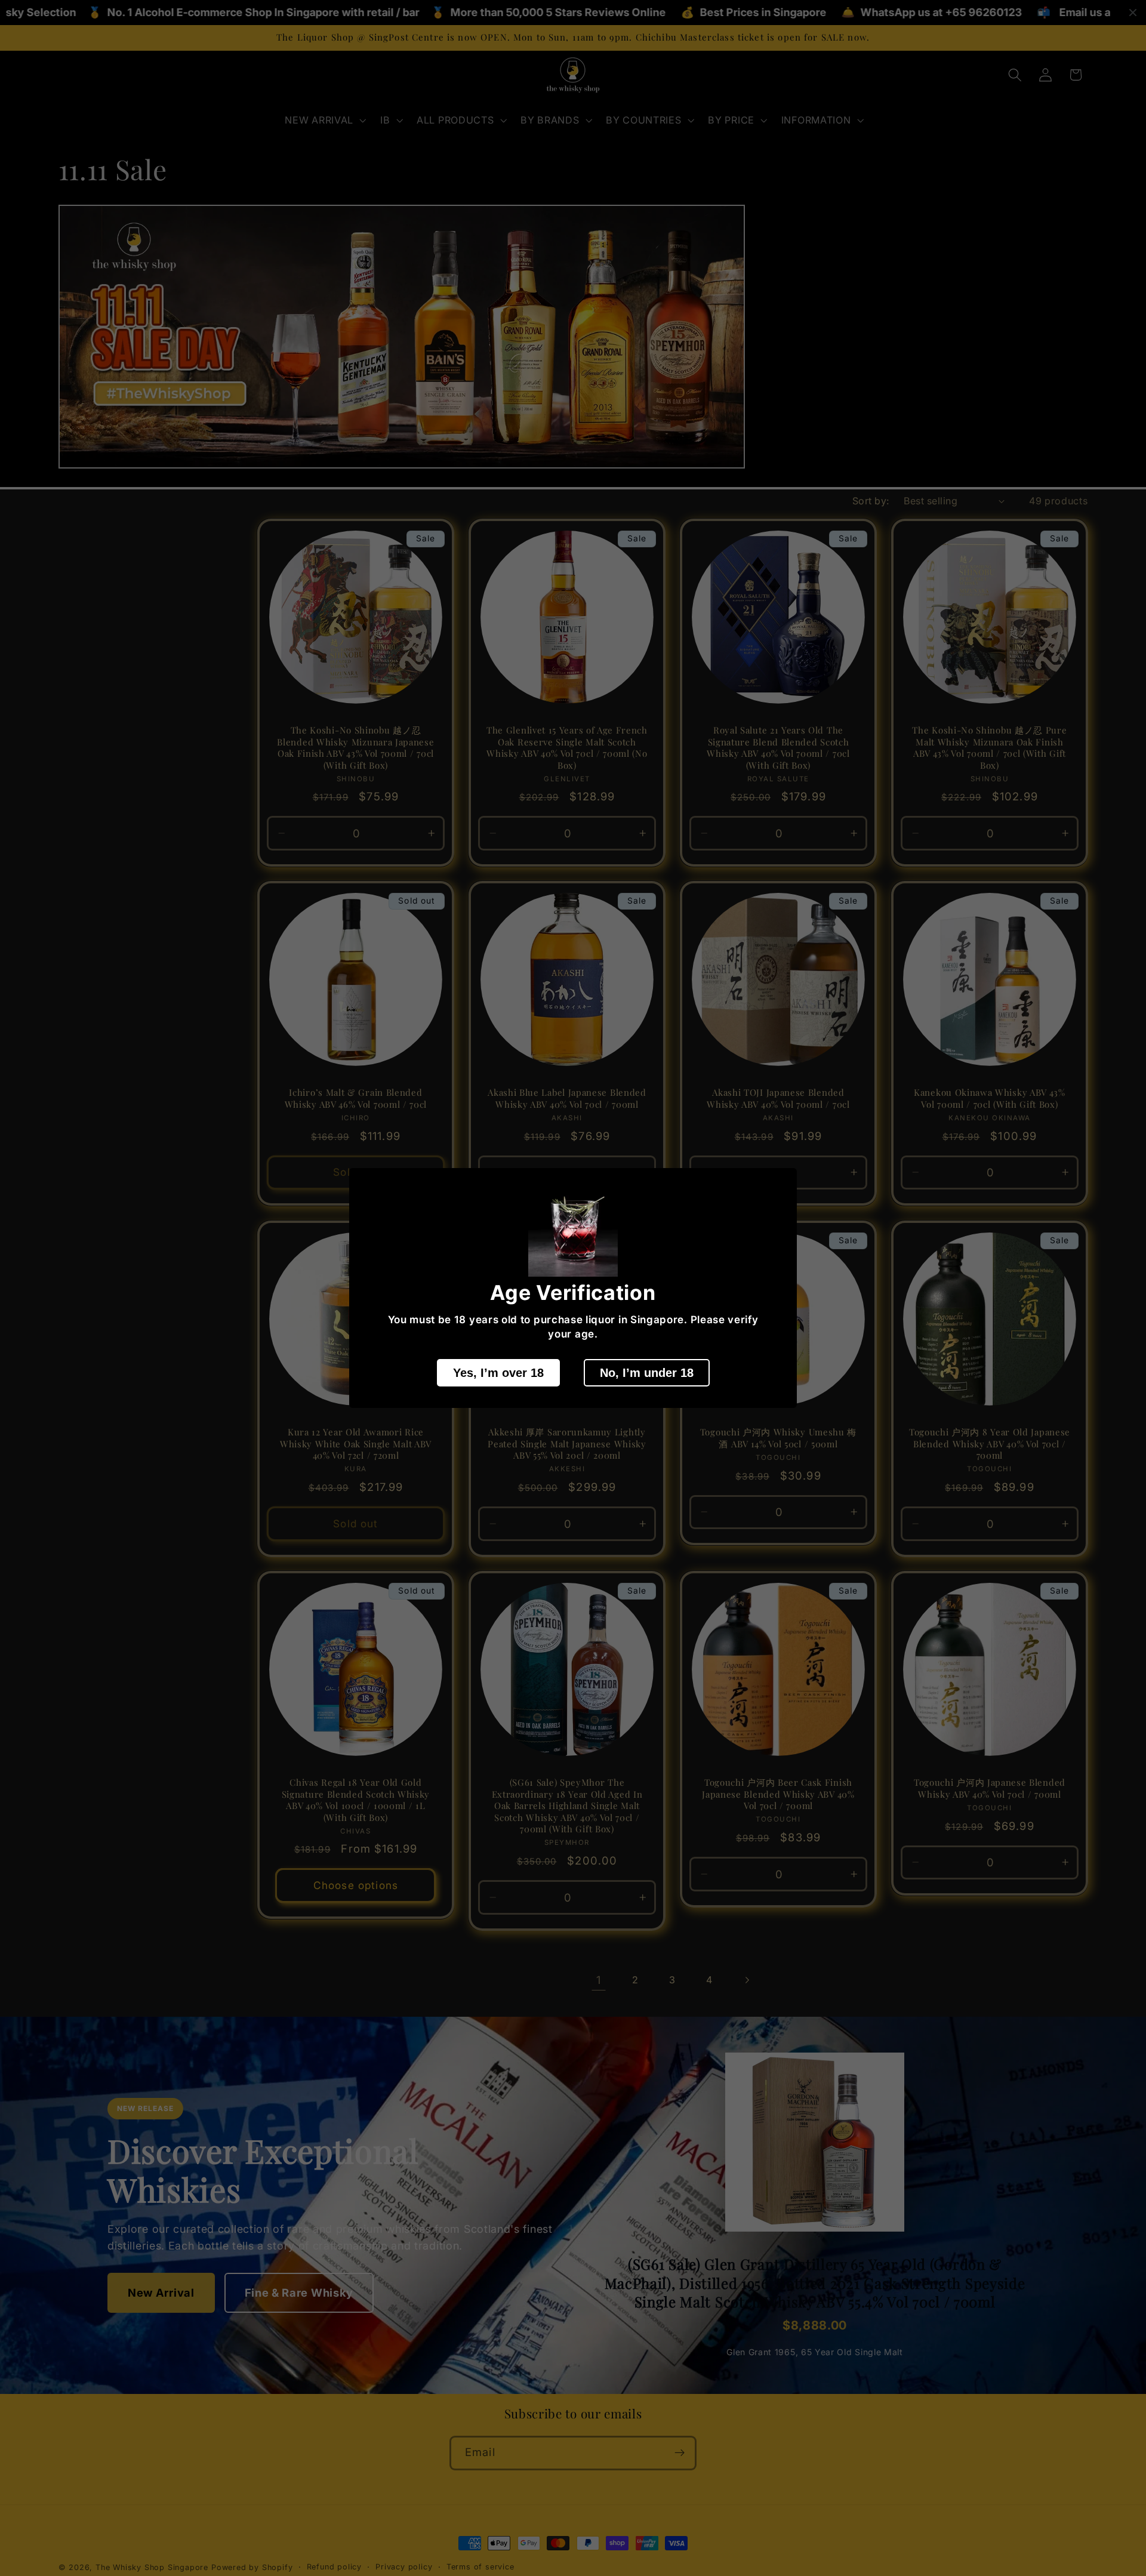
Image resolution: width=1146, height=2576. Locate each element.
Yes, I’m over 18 (498, 1373)
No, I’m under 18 (647, 1373)
